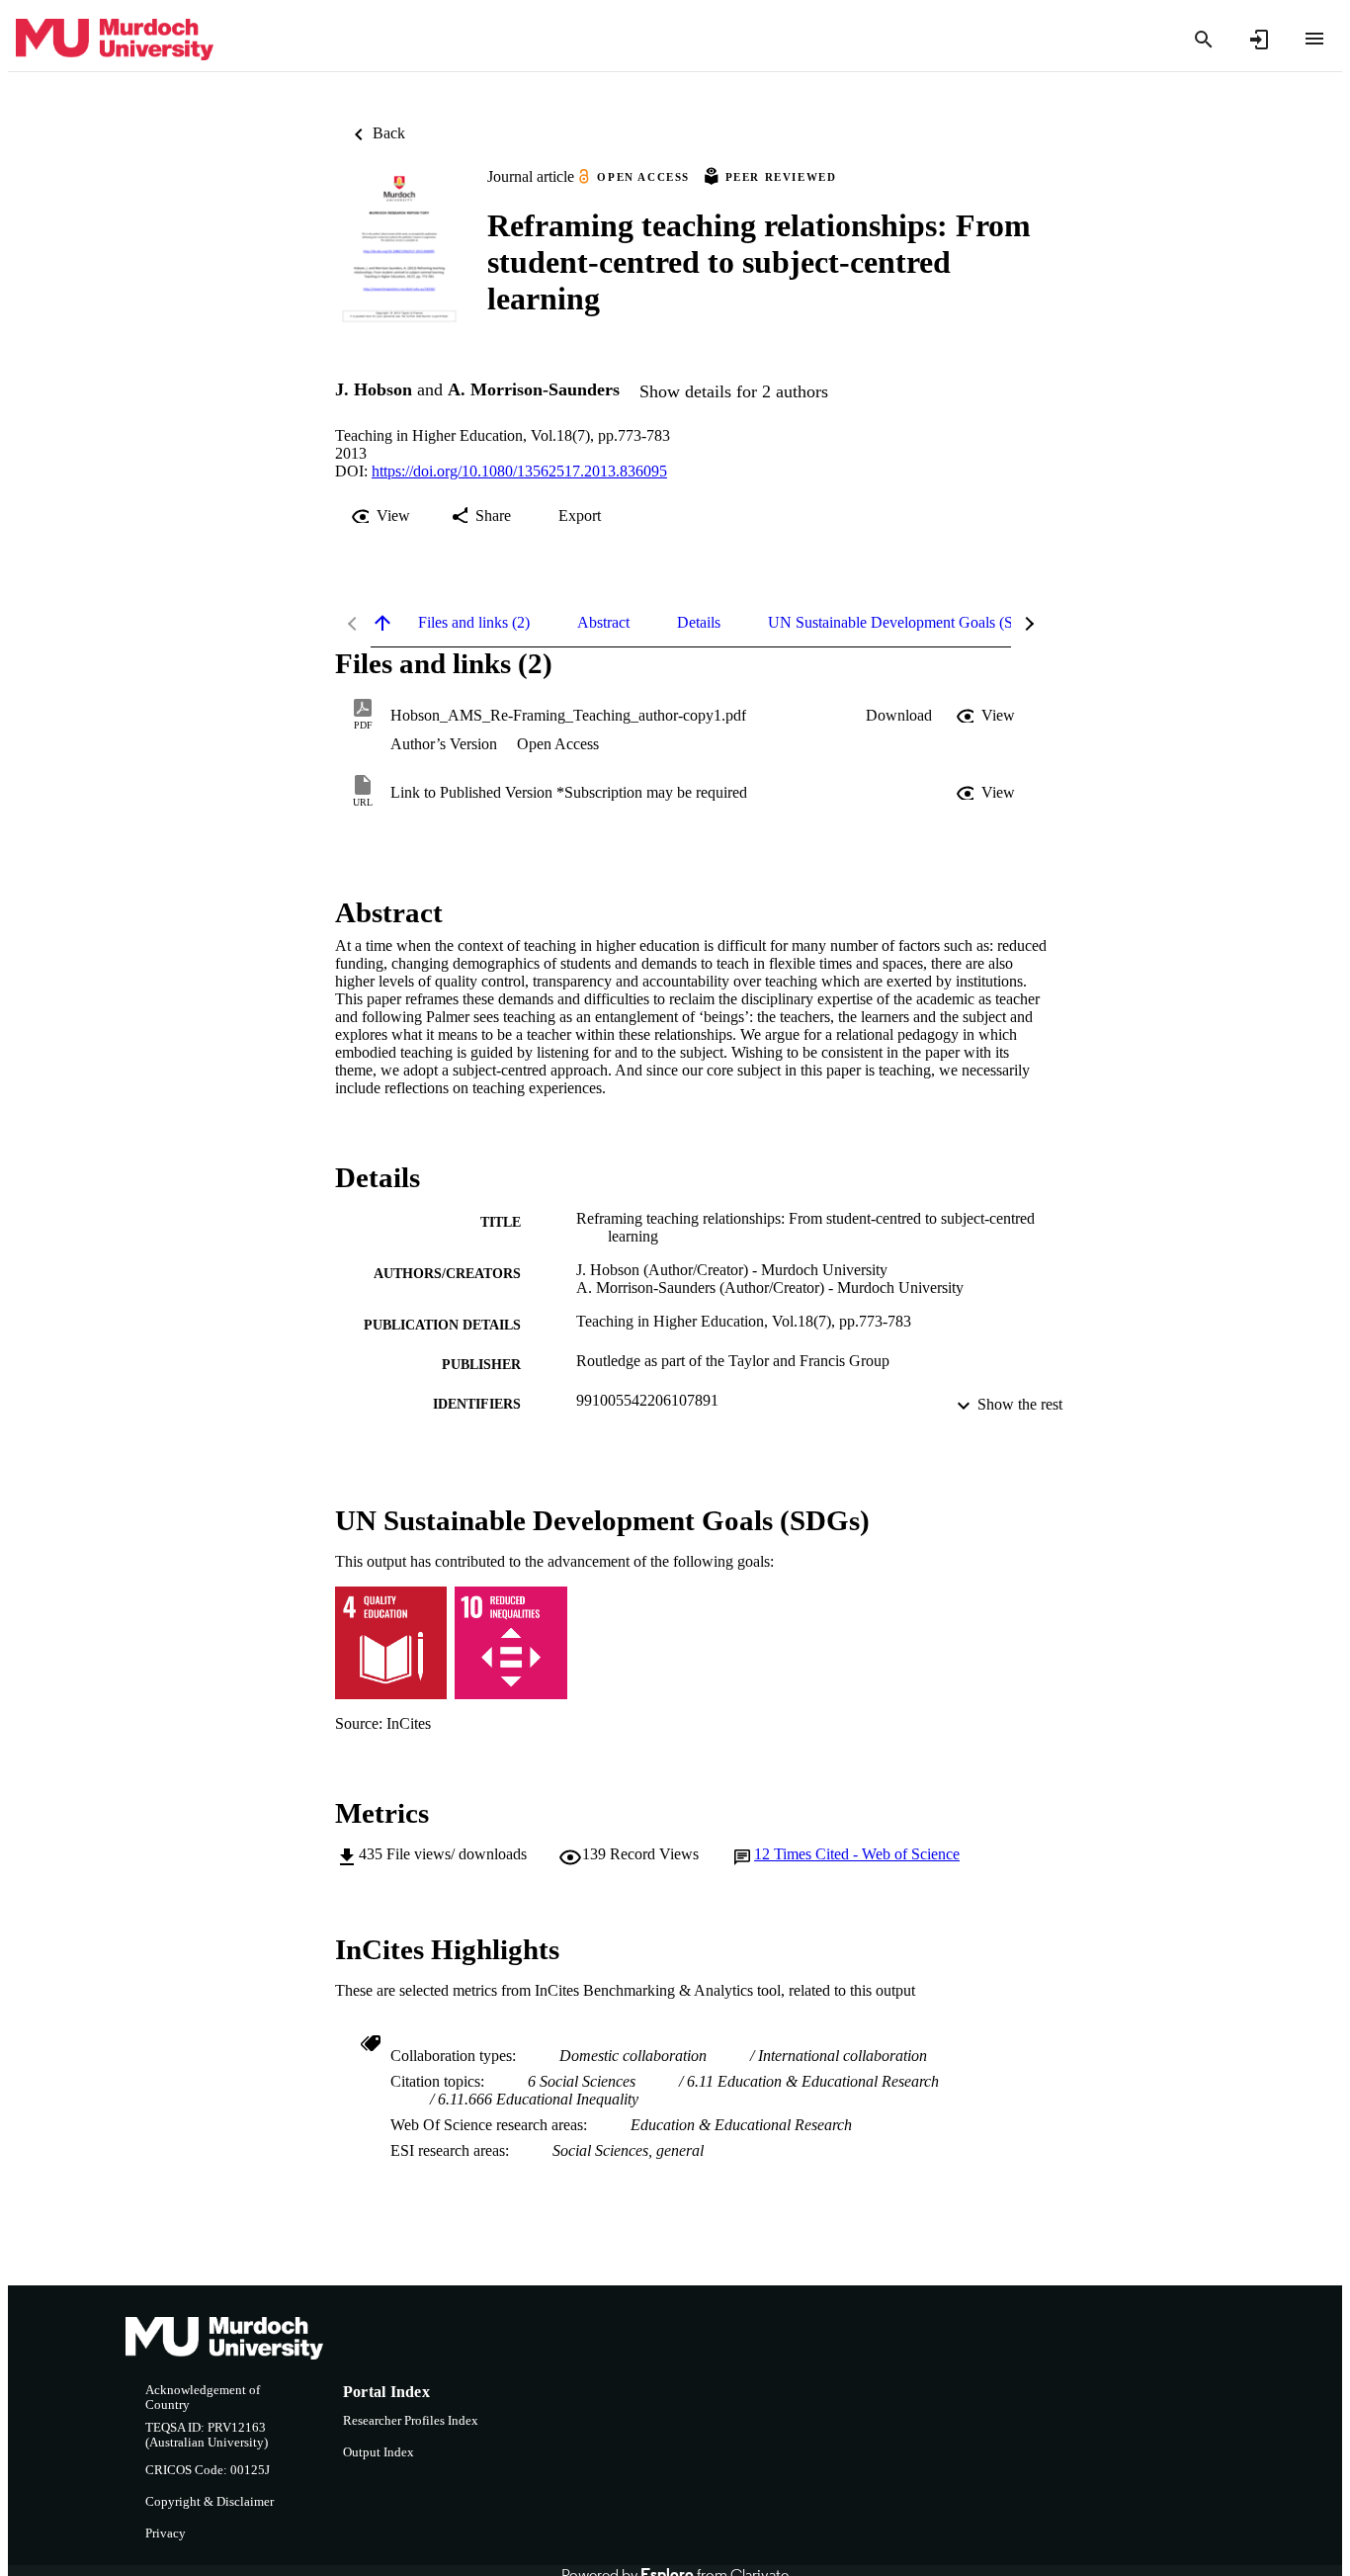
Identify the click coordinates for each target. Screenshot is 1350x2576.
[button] (899, 716)
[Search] (1204, 40)
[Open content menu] (1314, 39)
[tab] (474, 623)
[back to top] (382, 623)
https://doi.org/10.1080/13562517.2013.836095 (519, 471)
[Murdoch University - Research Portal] (115, 40)
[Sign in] (1259, 40)
